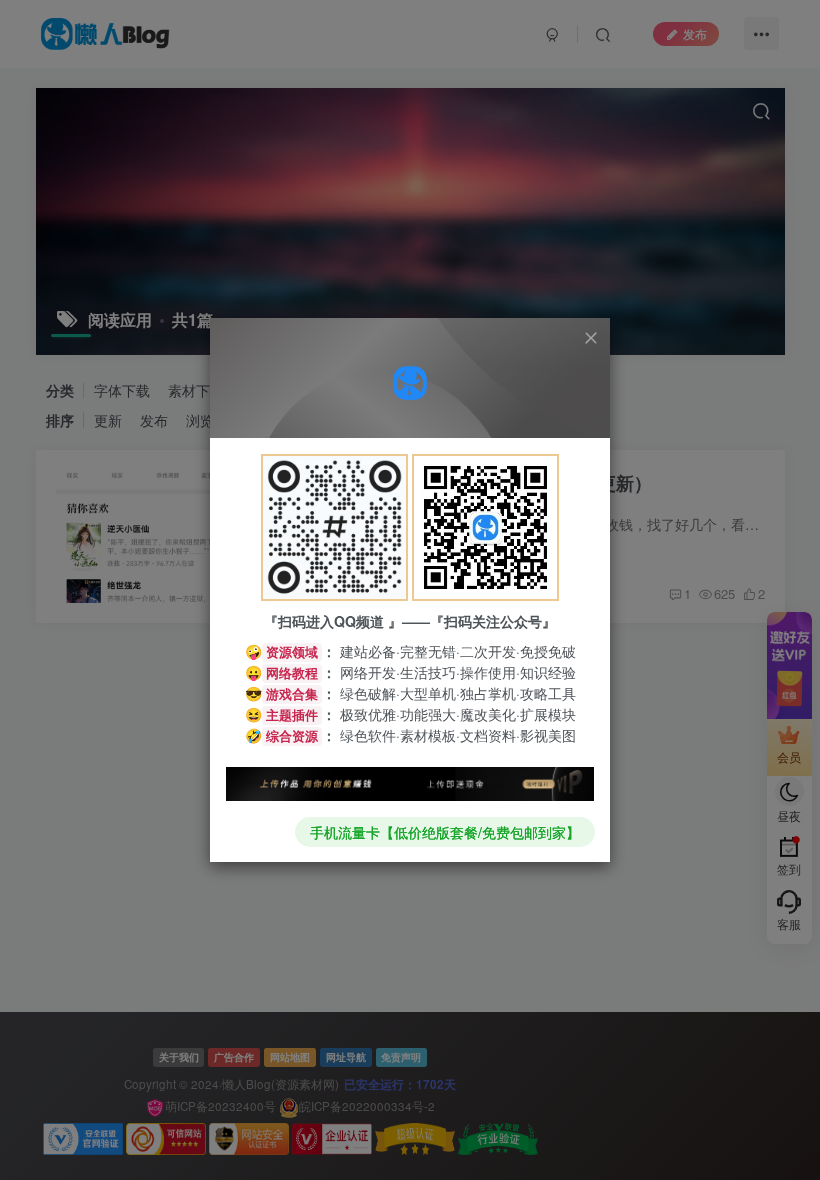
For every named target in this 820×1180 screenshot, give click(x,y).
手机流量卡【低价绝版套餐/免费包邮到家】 (445, 832)
